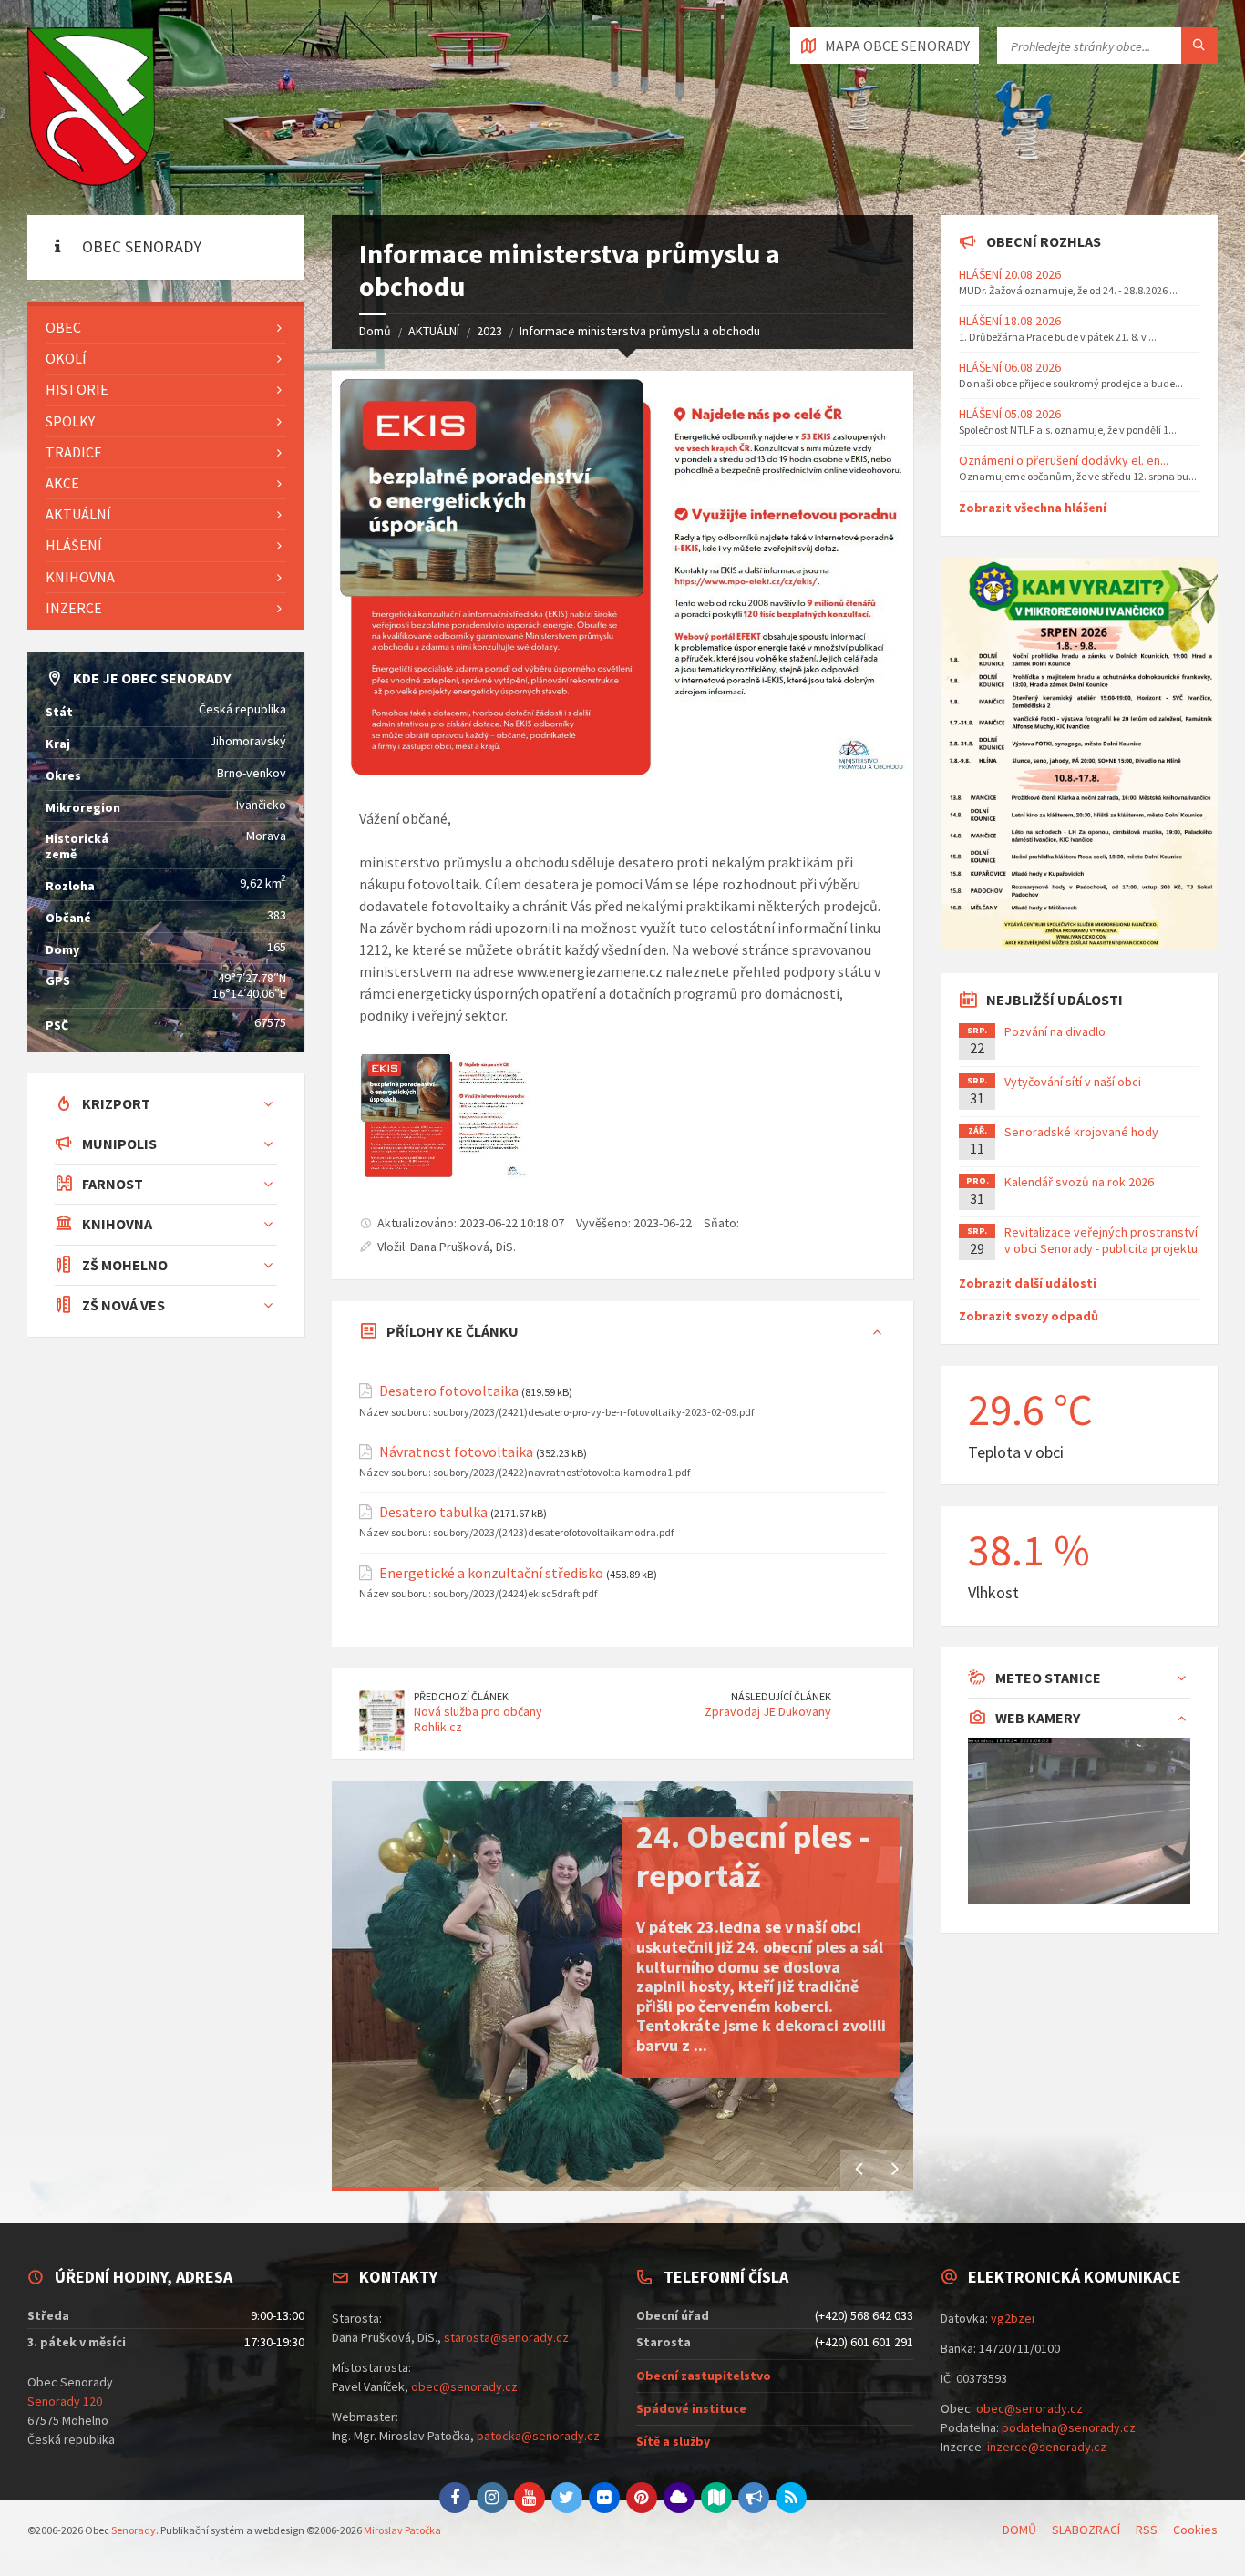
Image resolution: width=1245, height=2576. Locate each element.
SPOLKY (70, 421)
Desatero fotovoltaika (449, 1391)
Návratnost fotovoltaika (456, 1452)
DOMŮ (1019, 2530)
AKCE (62, 483)
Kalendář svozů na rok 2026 (1079, 1182)
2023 (489, 331)
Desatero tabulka (433, 1512)
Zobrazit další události (1028, 1283)
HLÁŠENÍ (74, 545)
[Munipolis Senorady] (754, 2498)
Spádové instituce (691, 2408)
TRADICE (74, 452)
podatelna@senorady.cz (1069, 2427)
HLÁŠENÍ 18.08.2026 (1010, 321)
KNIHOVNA (80, 577)
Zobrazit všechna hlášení (1033, 508)
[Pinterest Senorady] (642, 2498)
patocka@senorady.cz (538, 2436)
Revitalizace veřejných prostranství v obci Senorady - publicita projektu (1101, 1240)
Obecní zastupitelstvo (704, 2376)
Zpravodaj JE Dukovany (768, 1711)
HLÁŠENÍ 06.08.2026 (1010, 367)
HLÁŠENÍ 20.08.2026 (1010, 274)
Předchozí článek (461, 1696)
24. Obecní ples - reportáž (753, 1856)
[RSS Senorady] (791, 2498)
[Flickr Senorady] (604, 2498)
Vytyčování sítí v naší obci (1073, 1082)
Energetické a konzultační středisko (491, 1573)
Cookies (1195, 2530)
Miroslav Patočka (402, 2530)
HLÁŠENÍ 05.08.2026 (1010, 414)
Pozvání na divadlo (1055, 1031)
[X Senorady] (567, 2498)
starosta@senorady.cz (506, 2337)
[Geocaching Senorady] (716, 2498)
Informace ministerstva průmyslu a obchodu (640, 331)
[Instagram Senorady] (492, 2498)
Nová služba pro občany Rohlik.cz (478, 1719)
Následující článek (781, 1696)
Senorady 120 (65, 2401)
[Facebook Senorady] (455, 2498)
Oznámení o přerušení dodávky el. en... (1064, 460)
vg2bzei (1013, 2318)
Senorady (134, 2530)
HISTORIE (77, 389)
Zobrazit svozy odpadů (1029, 1316)
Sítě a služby (673, 2441)
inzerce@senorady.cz (1047, 2447)
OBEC (63, 327)
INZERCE (74, 608)
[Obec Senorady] (91, 108)
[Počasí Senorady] (679, 2498)
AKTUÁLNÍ (434, 331)
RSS (1147, 2530)
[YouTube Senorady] (530, 2498)
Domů (375, 331)
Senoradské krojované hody (1081, 1132)
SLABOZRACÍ (1086, 2530)
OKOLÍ (66, 358)
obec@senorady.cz (464, 2386)
